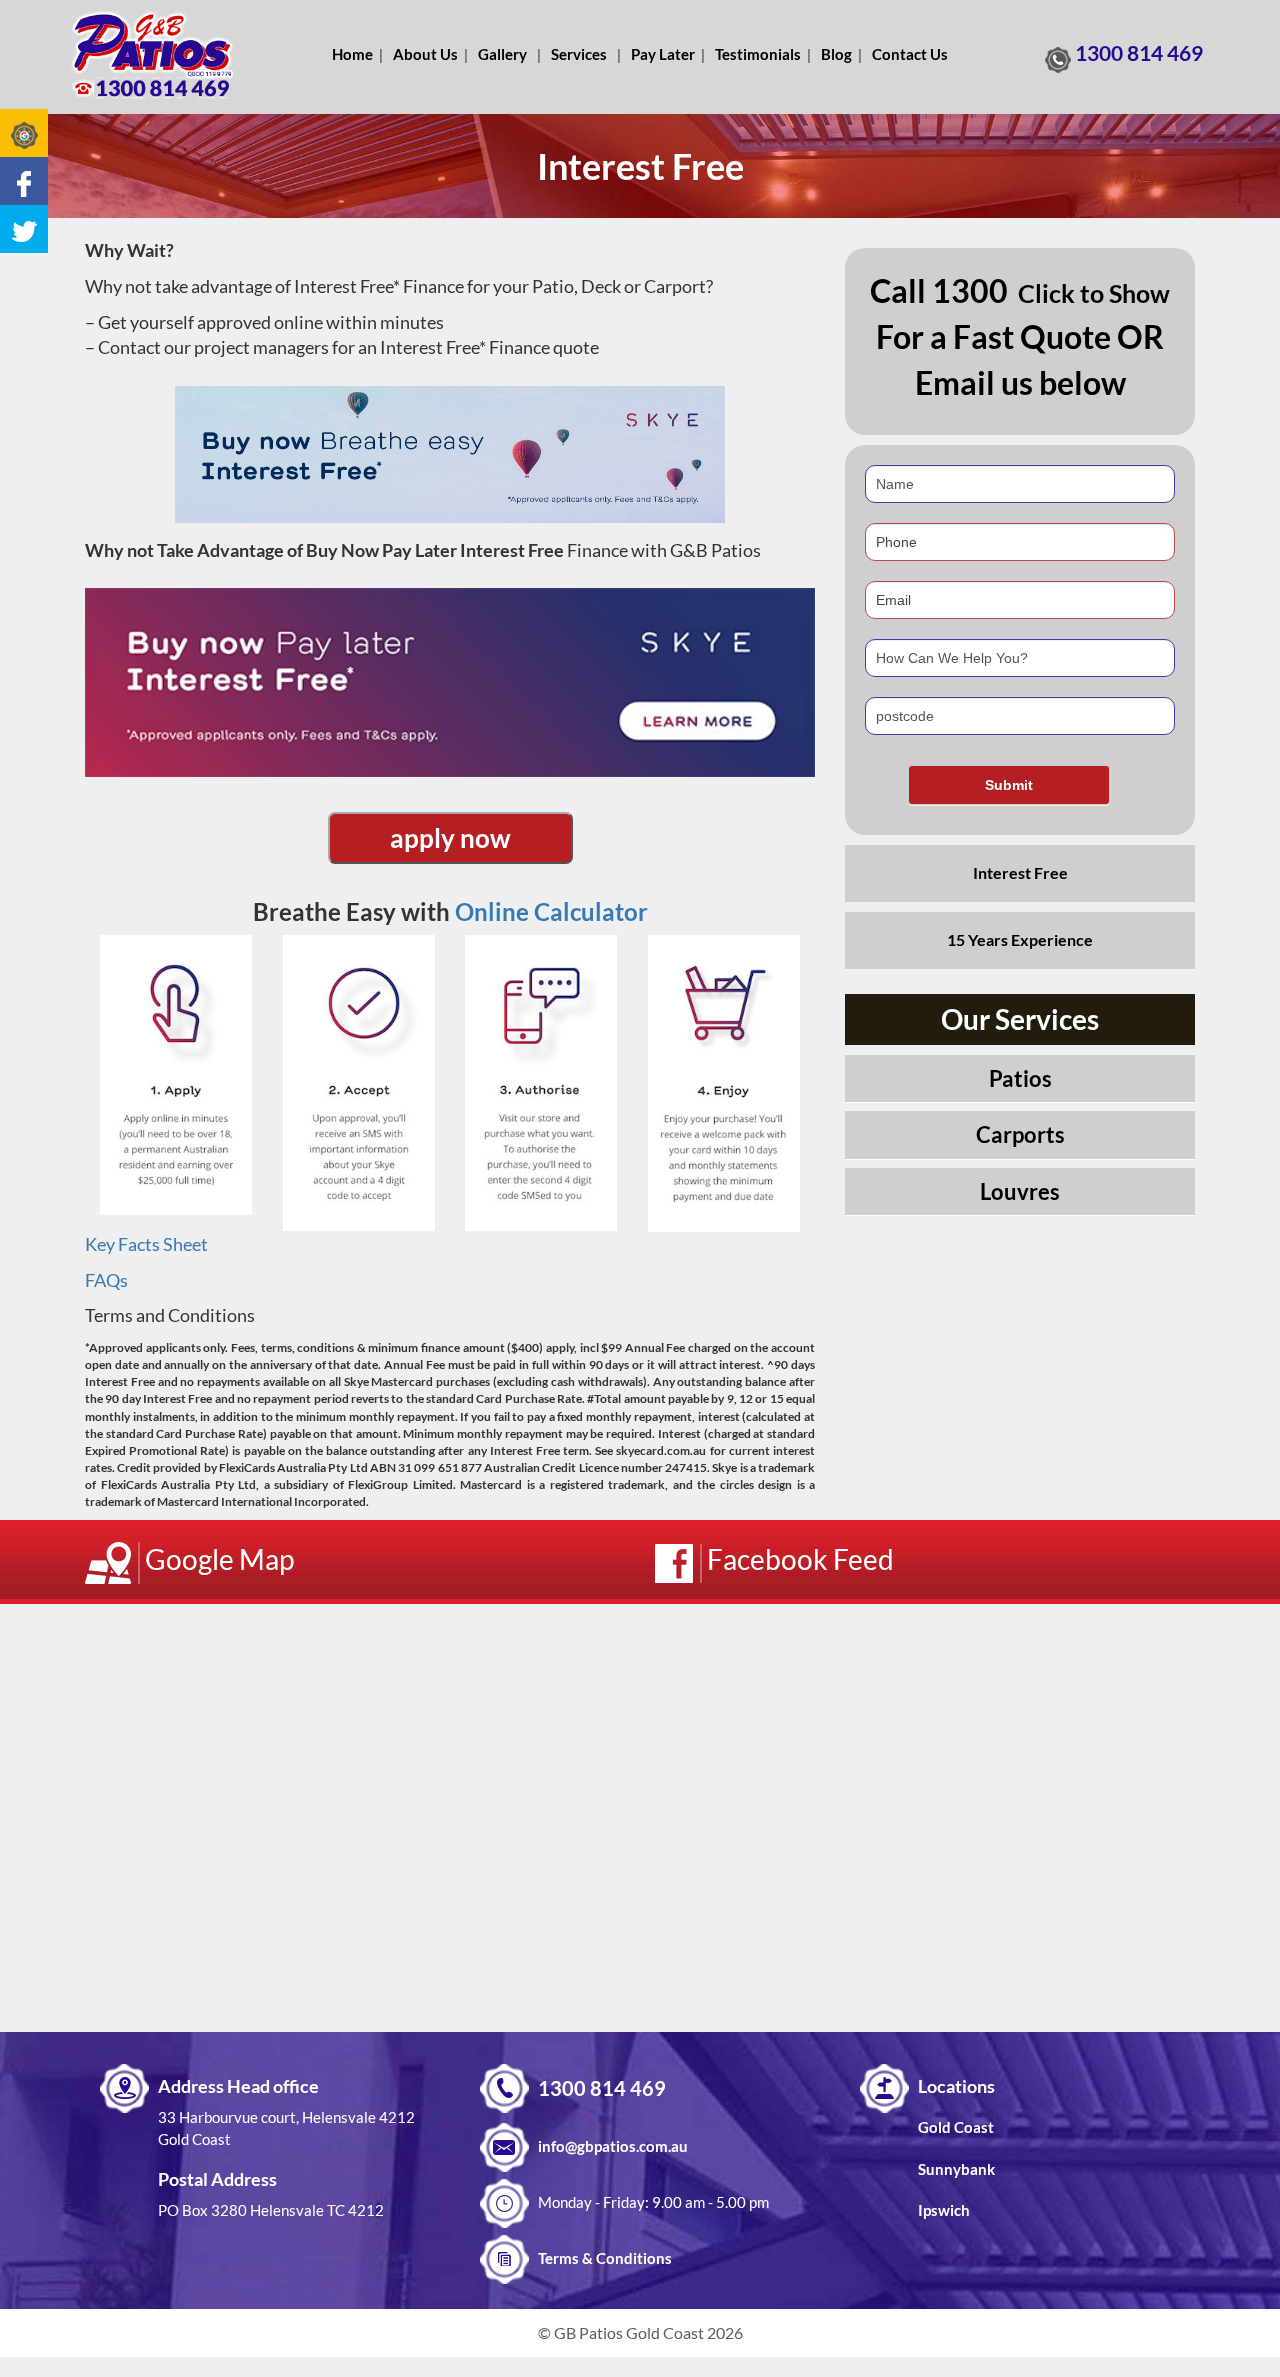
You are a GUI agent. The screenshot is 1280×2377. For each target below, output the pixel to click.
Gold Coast (956, 2127)
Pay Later (663, 54)
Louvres (1020, 1191)
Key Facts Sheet (146, 1244)
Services (579, 54)
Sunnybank (956, 2169)
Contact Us (910, 54)
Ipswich (944, 2210)
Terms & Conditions (605, 2258)
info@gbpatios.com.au (613, 2146)
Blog (836, 54)
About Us (425, 54)
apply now (450, 838)
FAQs (106, 1280)
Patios (1020, 1078)
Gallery (502, 54)
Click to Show (1094, 293)
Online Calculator (551, 911)
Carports (1020, 1134)
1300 (970, 290)
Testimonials (758, 54)
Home (352, 54)
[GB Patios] (152, 55)
